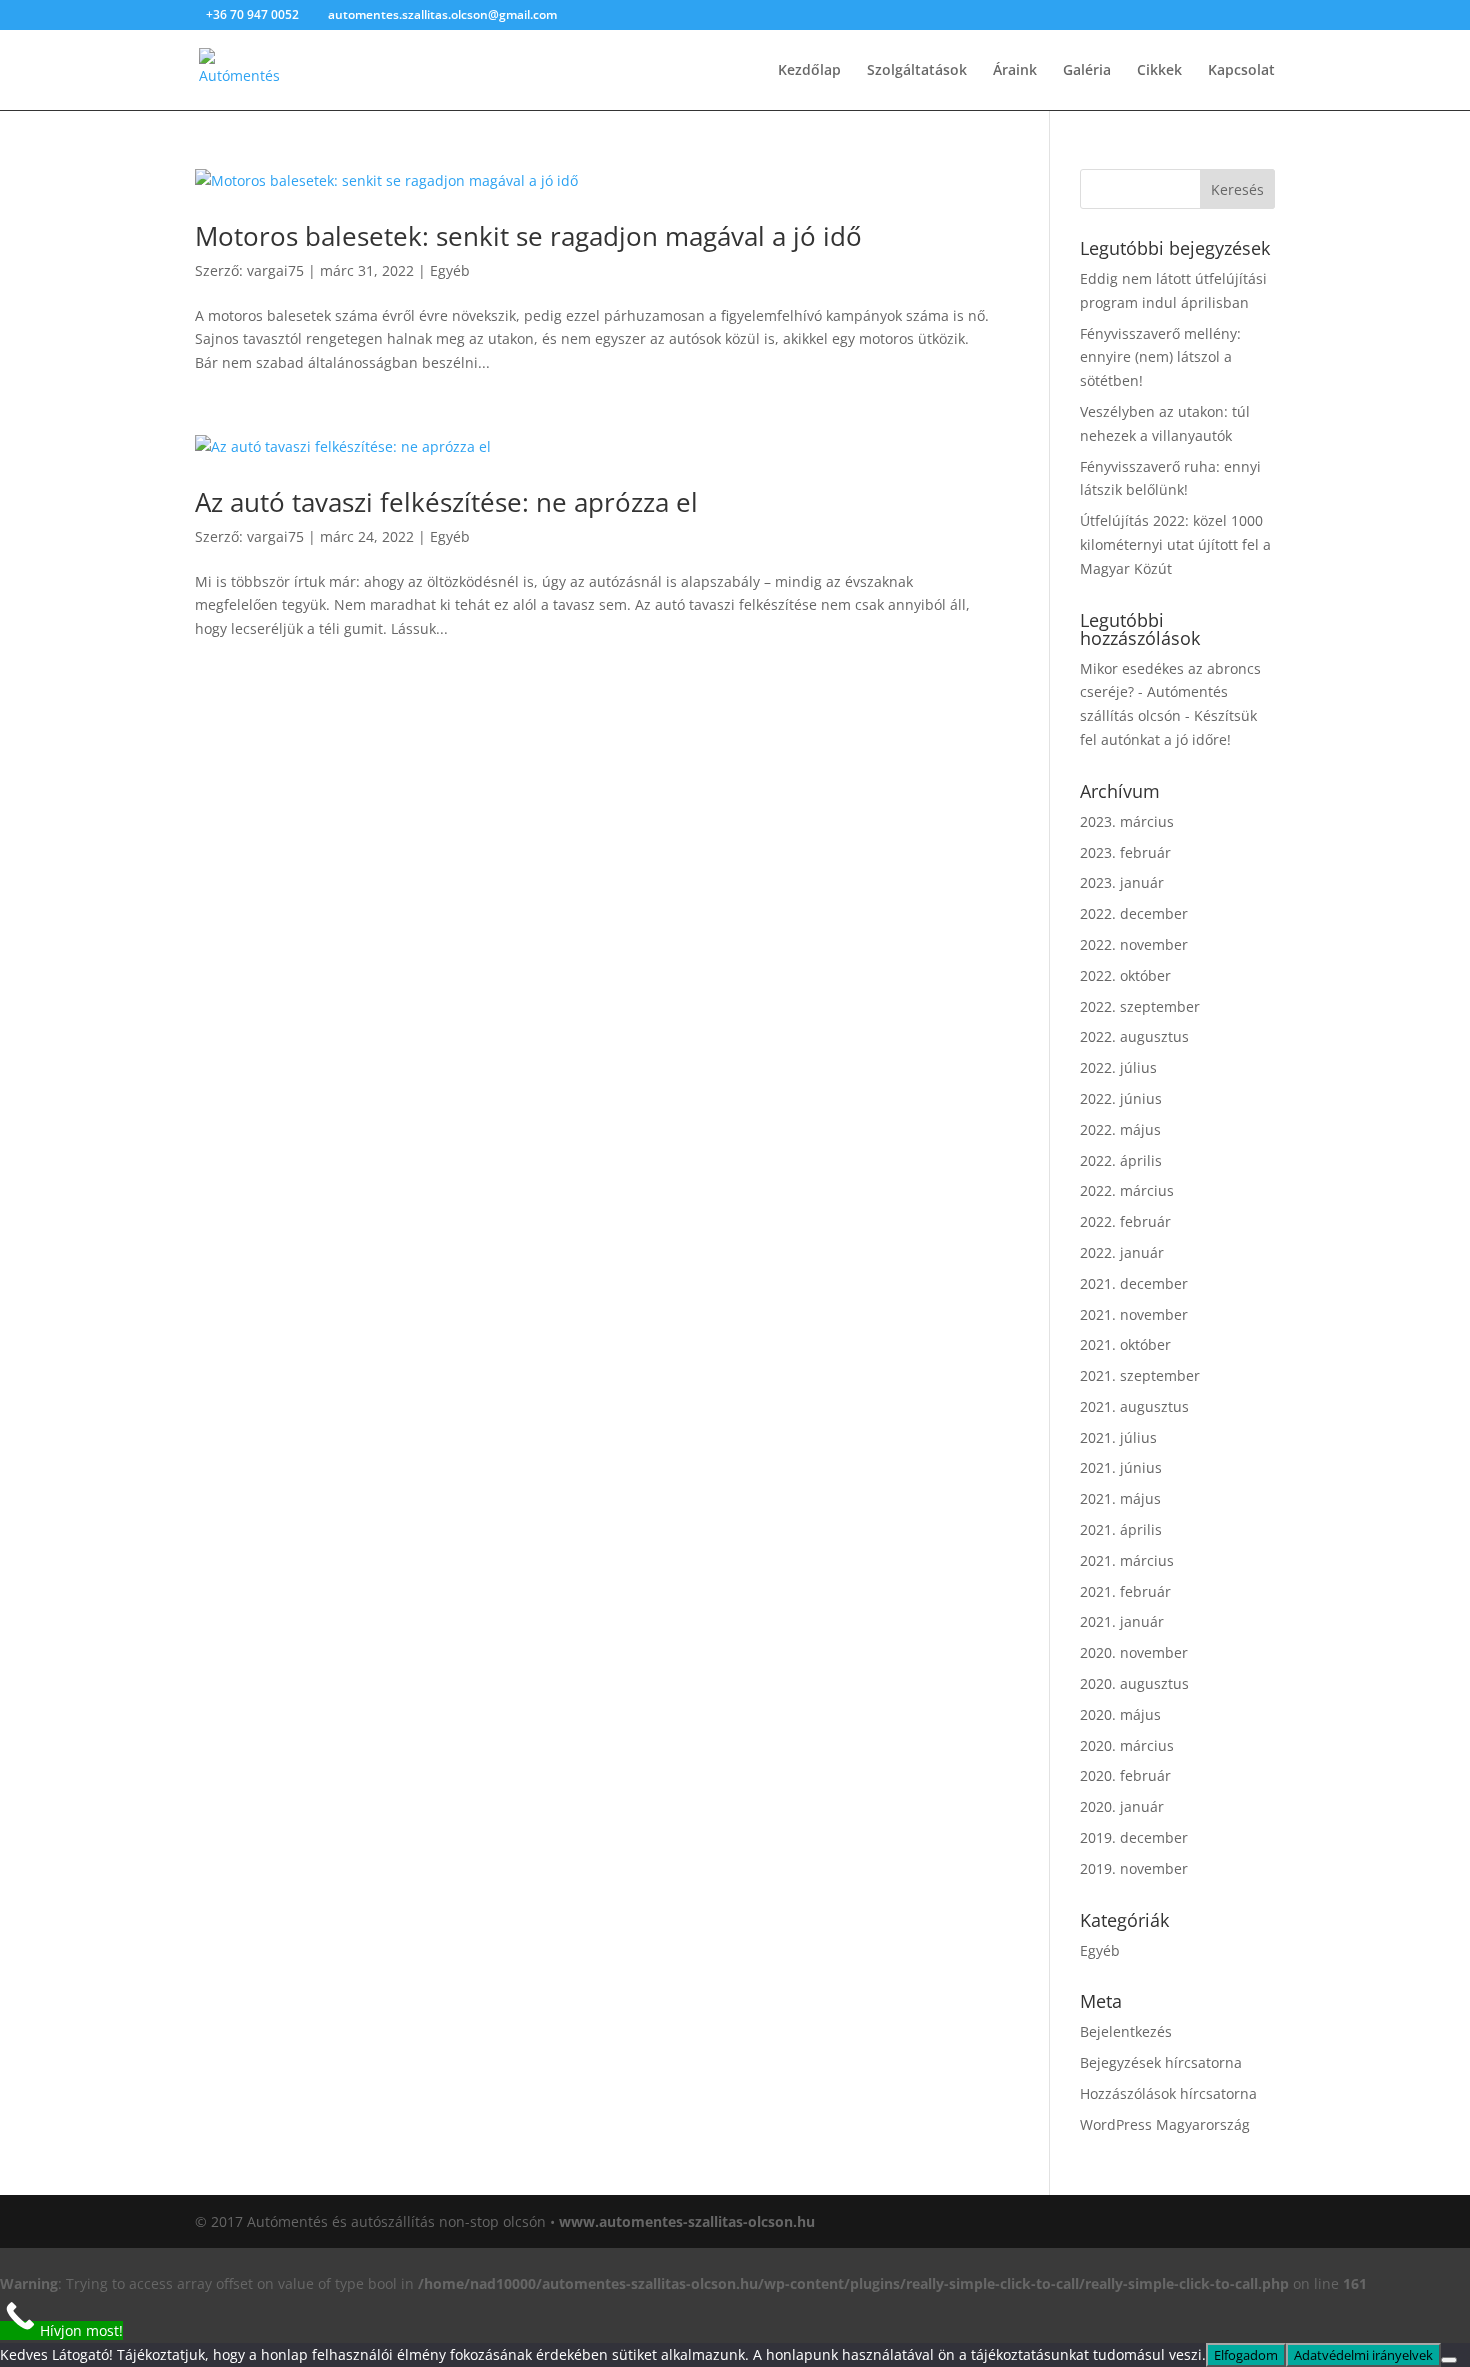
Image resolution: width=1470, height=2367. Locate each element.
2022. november (1134, 944)
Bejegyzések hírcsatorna (1161, 2062)
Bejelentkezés (1126, 2031)
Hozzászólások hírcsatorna (1168, 2093)
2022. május (1120, 1129)
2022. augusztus (1134, 1036)
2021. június (1121, 1467)
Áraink (1015, 71)
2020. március (1127, 1745)
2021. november (1134, 1314)
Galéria (1087, 71)
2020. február (1125, 1775)
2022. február (1125, 1221)
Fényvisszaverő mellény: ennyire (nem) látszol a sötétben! (1160, 357)
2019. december (1134, 1837)
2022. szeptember (1140, 1006)
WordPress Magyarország (1165, 2124)
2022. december (1134, 913)
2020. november (1134, 1652)
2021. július (1118, 1437)
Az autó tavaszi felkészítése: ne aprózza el (446, 502)
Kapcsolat (1241, 71)
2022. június (1121, 1098)
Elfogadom (1246, 2355)
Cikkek (1159, 71)
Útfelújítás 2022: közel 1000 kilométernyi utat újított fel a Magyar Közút (1175, 544)
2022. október (1125, 975)
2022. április (1121, 1160)
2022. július (1118, 1067)
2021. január (1122, 1621)
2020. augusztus (1134, 1683)
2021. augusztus (1134, 1406)
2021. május (1120, 1498)
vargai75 (275, 270)
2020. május (1120, 1714)
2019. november (1134, 1868)
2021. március (1127, 1560)
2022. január (1122, 1252)
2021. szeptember (1140, 1375)
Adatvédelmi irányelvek (1363, 2355)
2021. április (1121, 1529)
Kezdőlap (809, 71)
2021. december (1134, 1283)
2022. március (1127, 1190)
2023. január (1122, 882)
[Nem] (1449, 2360)
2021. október (1125, 1344)
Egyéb (450, 270)
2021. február (1125, 1591)
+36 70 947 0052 (254, 14)
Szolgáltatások (917, 71)
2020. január (1122, 1806)
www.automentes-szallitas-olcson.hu (687, 2221)
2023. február (1125, 852)
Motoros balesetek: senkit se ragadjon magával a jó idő (528, 236)
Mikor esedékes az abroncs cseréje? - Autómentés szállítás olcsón (1170, 692)
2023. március (1127, 821)
